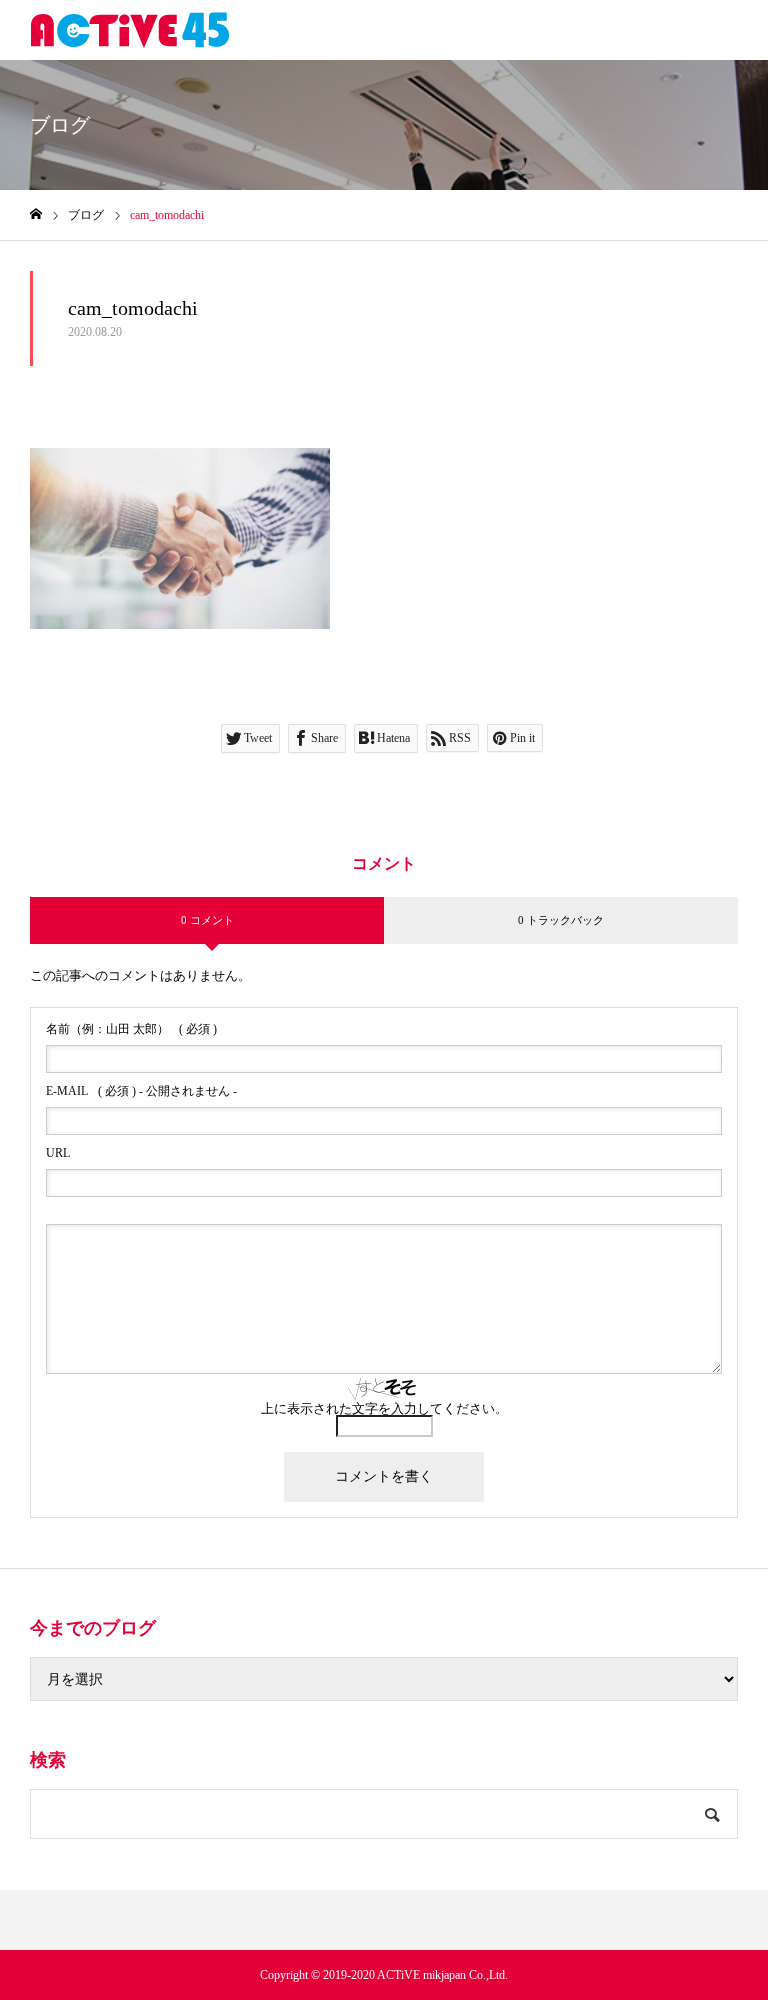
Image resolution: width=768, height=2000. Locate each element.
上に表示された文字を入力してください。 (384, 1408)
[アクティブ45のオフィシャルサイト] (130, 30)
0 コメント (207, 920)
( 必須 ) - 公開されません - (141, 1091)
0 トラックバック (561, 920)
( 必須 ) (131, 1029)
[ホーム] (36, 214)
